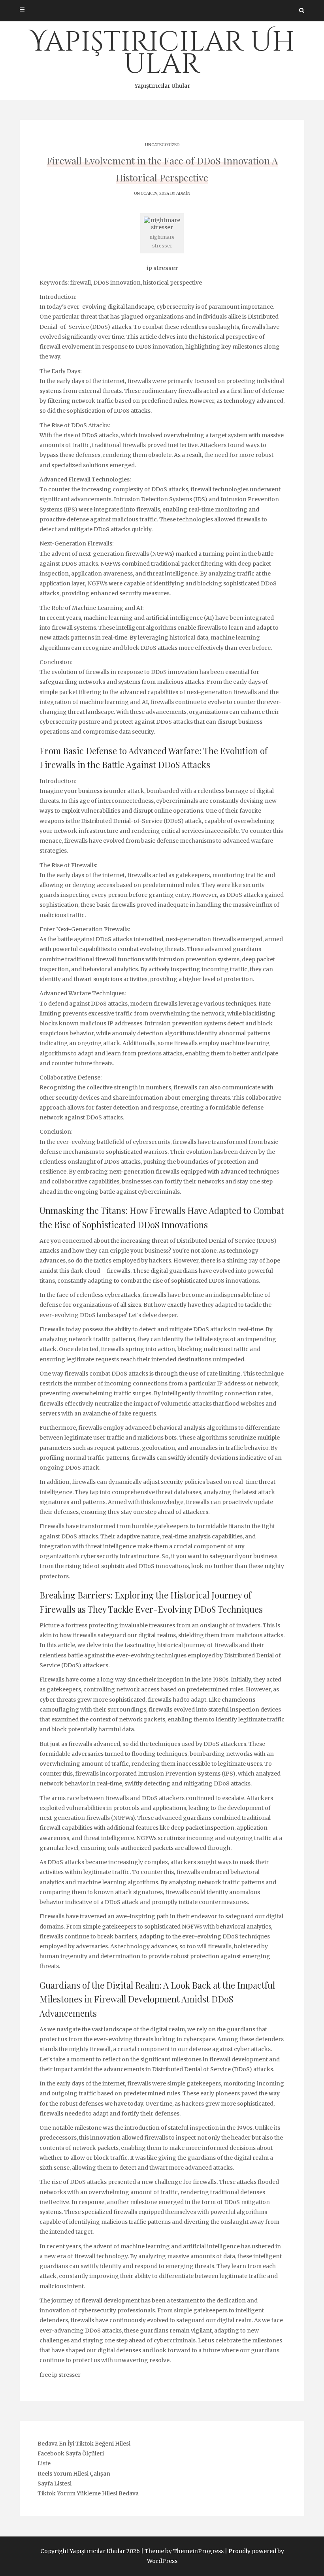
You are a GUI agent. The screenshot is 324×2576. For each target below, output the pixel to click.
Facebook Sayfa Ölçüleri (71, 2453)
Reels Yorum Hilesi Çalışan (74, 2474)
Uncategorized (162, 145)
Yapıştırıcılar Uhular (162, 57)
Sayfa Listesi (55, 2484)
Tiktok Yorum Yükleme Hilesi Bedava (88, 2493)
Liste (44, 2463)
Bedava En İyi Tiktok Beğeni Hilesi (84, 2444)
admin (183, 193)
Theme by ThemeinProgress (184, 2551)
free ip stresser (60, 2375)
